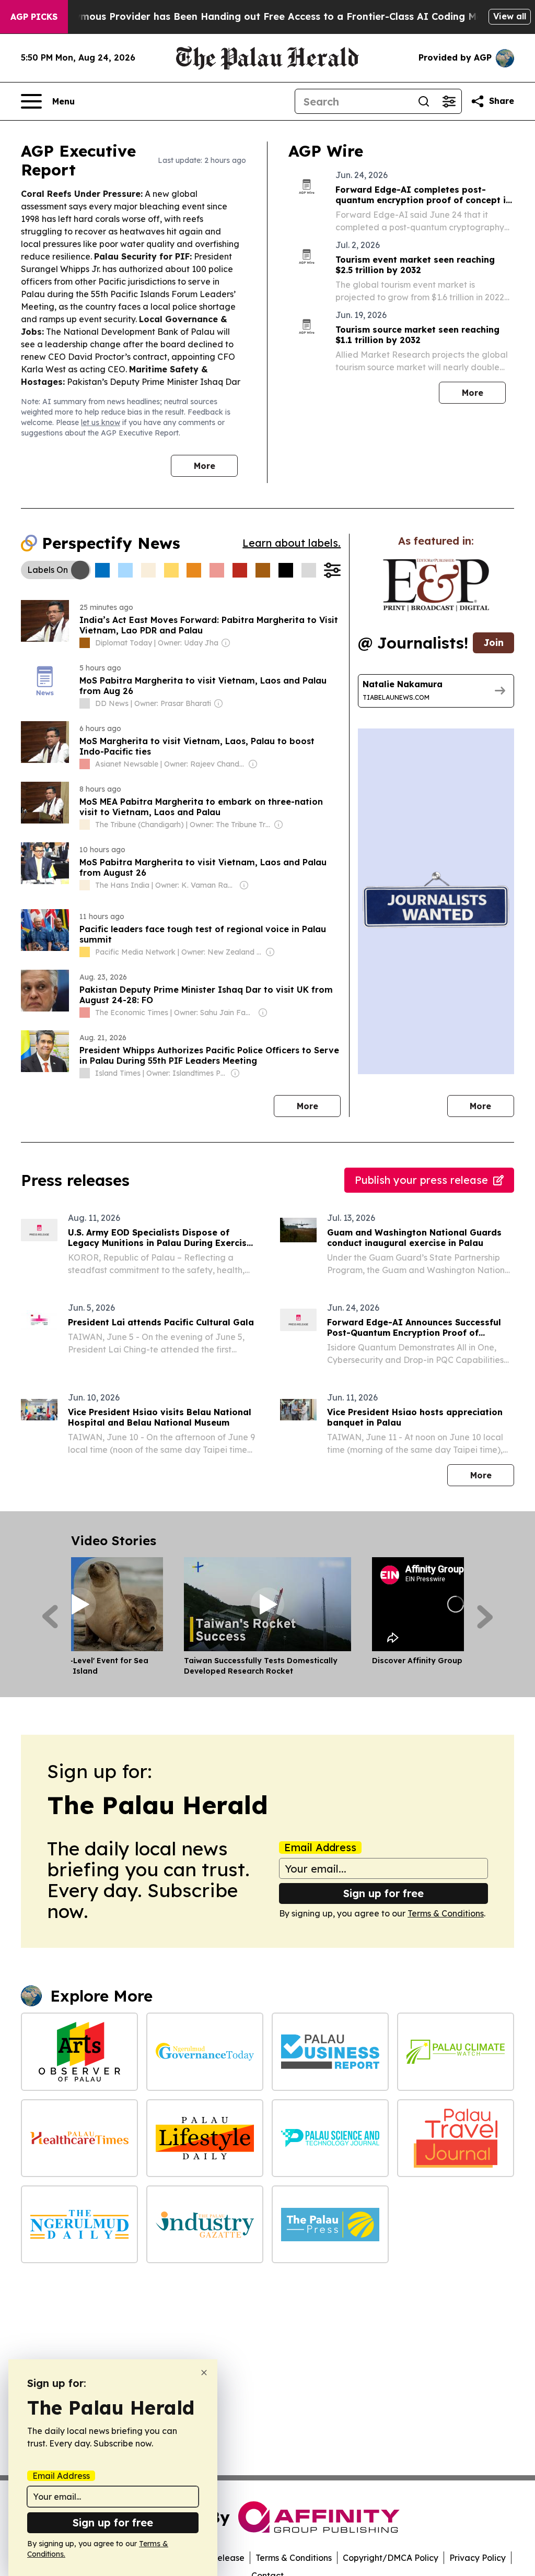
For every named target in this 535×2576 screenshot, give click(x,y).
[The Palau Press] (330, 2224)
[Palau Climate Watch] (456, 2051)
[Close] (204, 2373)
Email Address (320, 1848)
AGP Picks (34, 17)
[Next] (485, 1617)
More (205, 466)
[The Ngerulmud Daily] (79, 2224)
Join (493, 643)
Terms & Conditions (446, 1913)
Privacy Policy (478, 2558)
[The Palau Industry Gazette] (205, 2224)
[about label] (85, 643)
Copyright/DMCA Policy (391, 2558)
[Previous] (50, 1617)
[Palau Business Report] (330, 2051)
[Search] (424, 101)
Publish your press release (421, 1180)
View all (510, 16)
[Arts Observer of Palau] (79, 2051)
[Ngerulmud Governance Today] (205, 2051)
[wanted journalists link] (436, 585)
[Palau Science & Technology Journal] (330, 2138)
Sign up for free (383, 1893)
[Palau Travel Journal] (456, 2138)
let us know (101, 422)
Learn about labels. (292, 543)
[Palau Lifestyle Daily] (205, 2138)
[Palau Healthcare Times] (79, 2138)
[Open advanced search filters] (449, 101)
